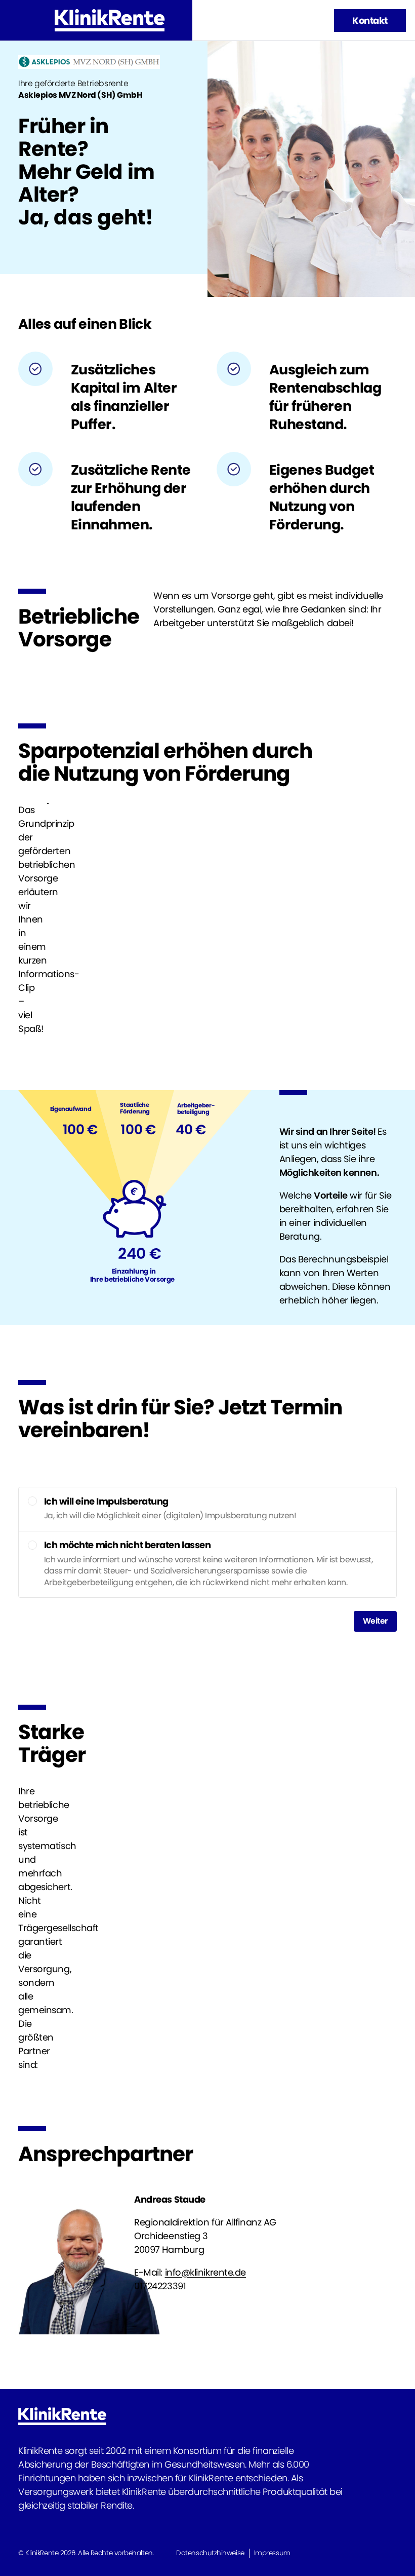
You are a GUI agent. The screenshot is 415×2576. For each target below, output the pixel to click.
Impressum (272, 2553)
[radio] (32, 1501)
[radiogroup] (207, 1542)
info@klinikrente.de (205, 2272)
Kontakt (370, 21)
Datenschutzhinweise (210, 2553)
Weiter (375, 1621)
